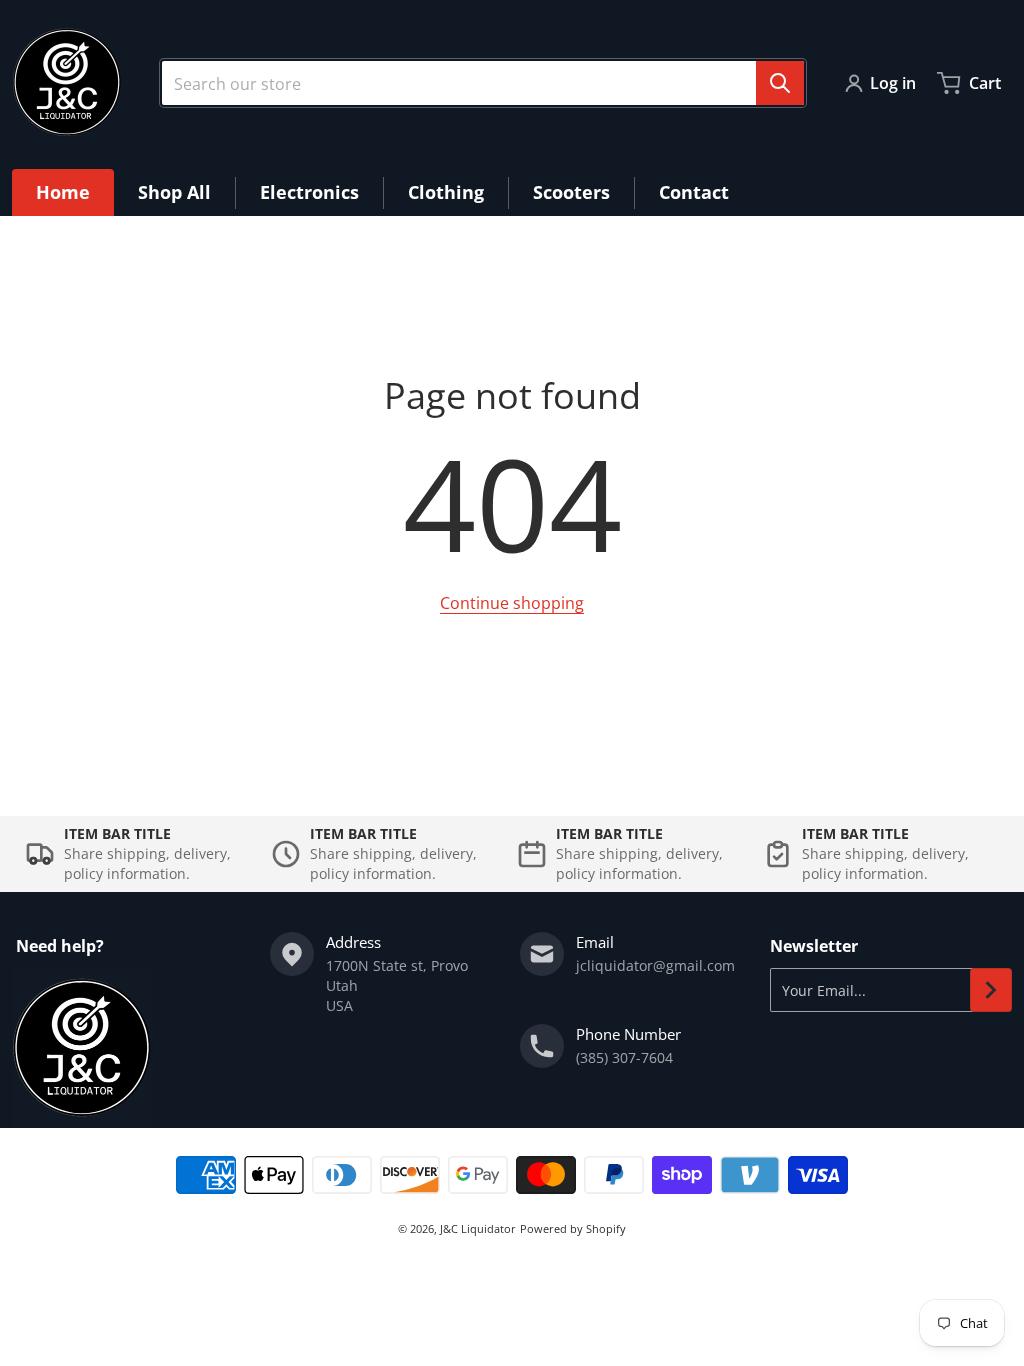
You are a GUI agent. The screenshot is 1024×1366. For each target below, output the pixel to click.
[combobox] (483, 83)
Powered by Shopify (573, 1228)
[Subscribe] (991, 990)
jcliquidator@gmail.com (655, 965)
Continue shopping (512, 603)
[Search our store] (780, 83)
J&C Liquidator (478, 1228)
